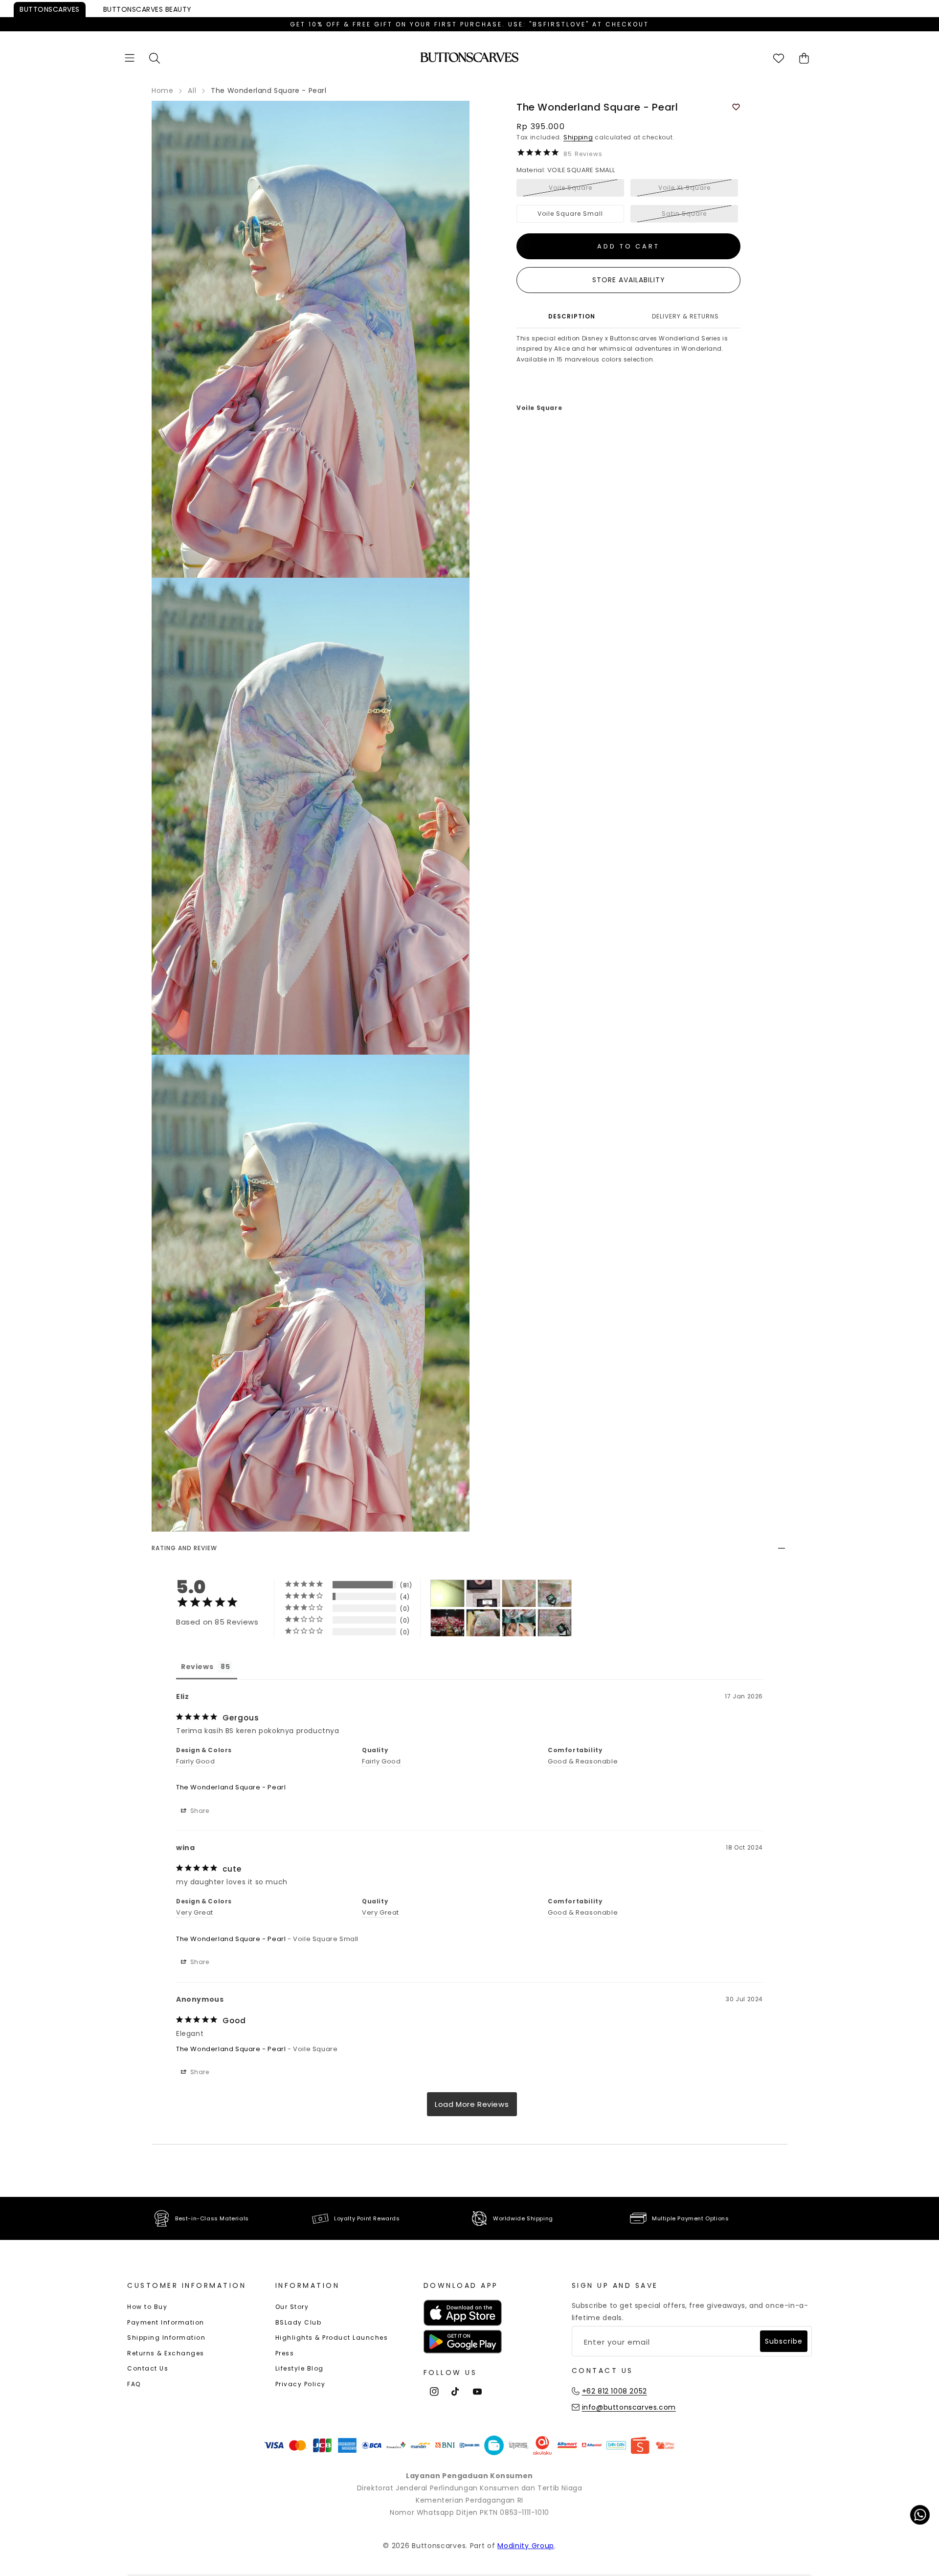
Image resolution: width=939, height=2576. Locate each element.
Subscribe (784, 2341)
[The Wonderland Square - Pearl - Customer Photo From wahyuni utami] (519, 1593)
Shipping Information (166, 2338)
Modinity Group (526, 2546)
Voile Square (570, 188)
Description (572, 316)
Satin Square (684, 214)
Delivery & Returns (685, 316)
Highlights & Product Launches (332, 2338)
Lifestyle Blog (300, 2368)
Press (285, 2353)
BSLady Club (299, 2322)
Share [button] (199, 1811)
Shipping (578, 137)
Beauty (147, 9)
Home (162, 90)
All (192, 90)
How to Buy (147, 2307)
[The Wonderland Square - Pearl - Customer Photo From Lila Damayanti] (483, 1623)
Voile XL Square (684, 188)
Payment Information (166, 2322)
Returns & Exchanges (166, 2353)
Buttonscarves (50, 9)
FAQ (134, 2384)
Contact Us (148, 2368)
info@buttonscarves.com (629, 2407)
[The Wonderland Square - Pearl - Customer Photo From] (447, 1623)
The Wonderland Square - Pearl (231, 1787)
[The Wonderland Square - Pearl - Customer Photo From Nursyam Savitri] (447, 1593)
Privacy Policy (301, 2384)
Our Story (292, 2307)
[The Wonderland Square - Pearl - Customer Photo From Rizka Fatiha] (555, 1623)
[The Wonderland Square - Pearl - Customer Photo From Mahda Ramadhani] (483, 1593)
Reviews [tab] (197, 1667)
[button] (130, 58)
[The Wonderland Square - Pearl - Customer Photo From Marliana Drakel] (519, 1623)
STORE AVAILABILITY (629, 280)
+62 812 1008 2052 (615, 2391)
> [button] (472, 2104)
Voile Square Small (570, 214)
